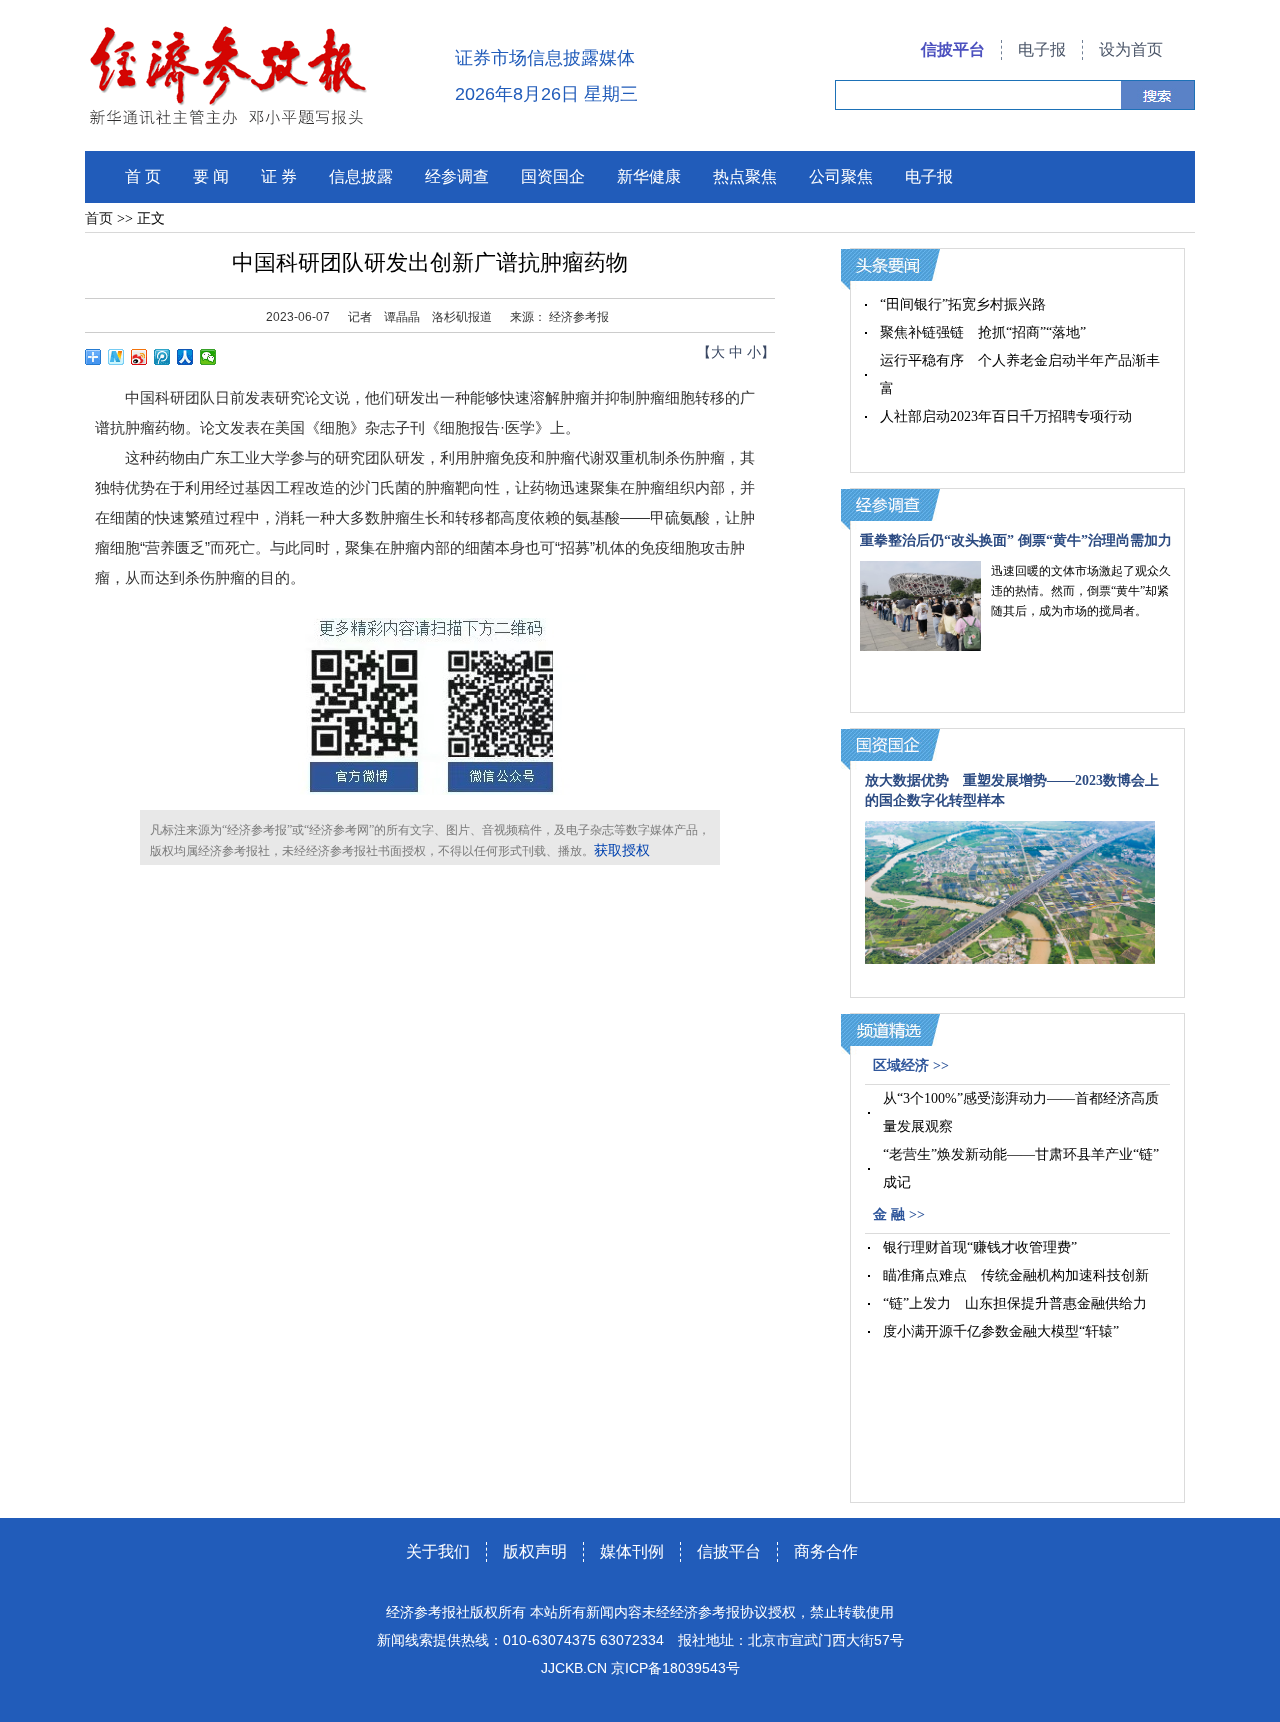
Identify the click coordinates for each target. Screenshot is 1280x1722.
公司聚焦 (841, 176)
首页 (99, 218)
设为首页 (1131, 49)
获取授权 (622, 850)
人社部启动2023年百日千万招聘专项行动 (1006, 416)
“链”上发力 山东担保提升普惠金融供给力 (1015, 1303)
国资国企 (553, 176)
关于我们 (438, 1551)
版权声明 (535, 1551)
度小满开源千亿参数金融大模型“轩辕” (1001, 1331)
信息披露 (361, 176)
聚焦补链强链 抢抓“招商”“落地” (983, 332)
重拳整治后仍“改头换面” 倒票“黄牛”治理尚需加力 (1016, 540)
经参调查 (457, 176)
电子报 (1042, 49)
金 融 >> (899, 1214)
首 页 (143, 176)
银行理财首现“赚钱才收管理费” (980, 1247)
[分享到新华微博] (116, 357)
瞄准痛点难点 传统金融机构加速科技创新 (1016, 1275)
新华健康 (649, 176)
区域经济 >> (911, 1065)
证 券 (279, 176)
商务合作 (826, 1551)
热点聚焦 (745, 176)
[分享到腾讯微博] (162, 357)
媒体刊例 (632, 1551)
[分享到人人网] (185, 357)
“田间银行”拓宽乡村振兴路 (963, 304)
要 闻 (211, 176)
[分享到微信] (208, 357)
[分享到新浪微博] (139, 357)
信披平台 (953, 49)
